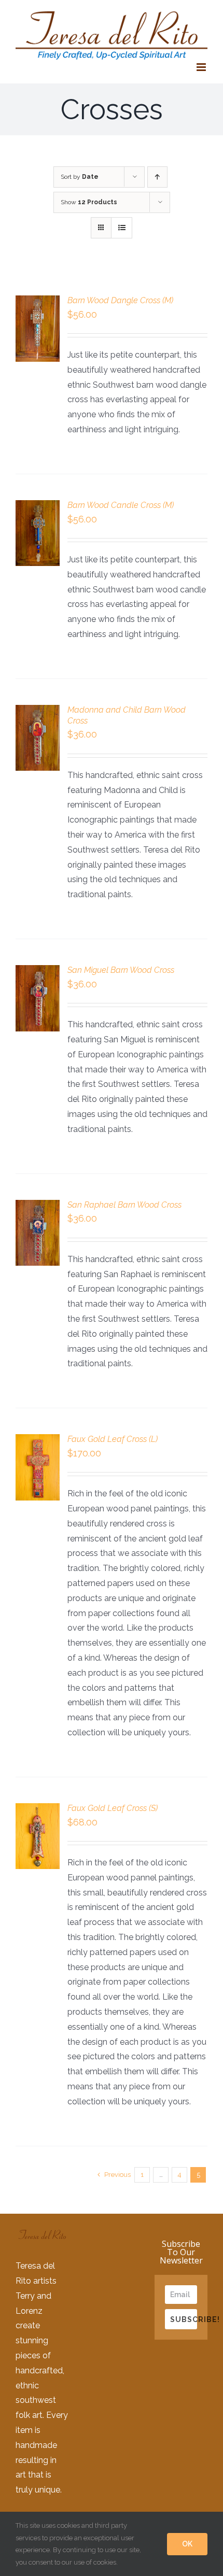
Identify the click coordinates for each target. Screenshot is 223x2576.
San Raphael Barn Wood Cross (124, 1205)
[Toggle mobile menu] (202, 67)
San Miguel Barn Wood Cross (121, 970)
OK (187, 2544)
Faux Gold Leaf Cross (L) (113, 1439)
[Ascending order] (157, 177)
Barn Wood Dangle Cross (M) (120, 300)
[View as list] (122, 228)
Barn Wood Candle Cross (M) (121, 505)
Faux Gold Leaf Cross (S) (113, 1808)
